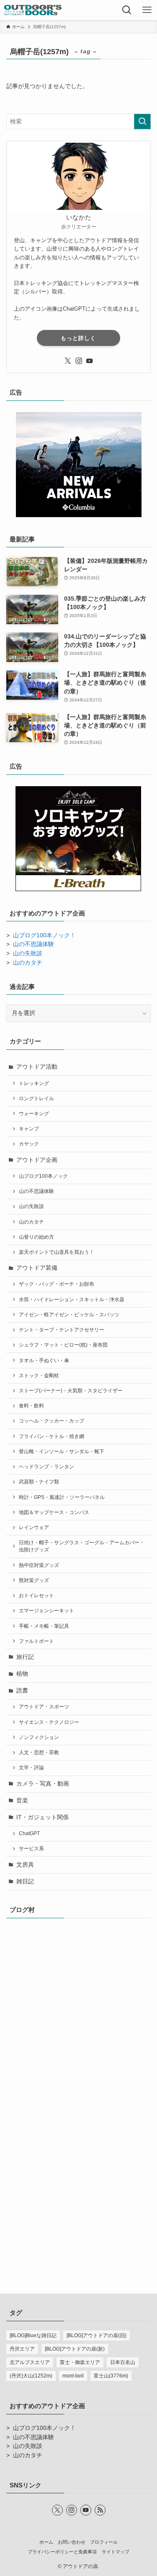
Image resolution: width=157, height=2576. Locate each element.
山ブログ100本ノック (43, 1176)
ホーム (46, 2542)
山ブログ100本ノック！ (44, 935)
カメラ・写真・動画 (43, 1784)
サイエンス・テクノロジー (49, 1722)
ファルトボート (36, 1641)
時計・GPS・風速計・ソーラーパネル (62, 1497)
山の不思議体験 (33, 944)
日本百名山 (123, 2362)
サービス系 (31, 1849)
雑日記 (25, 1882)
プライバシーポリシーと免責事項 (62, 2552)
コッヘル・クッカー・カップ (51, 1421)
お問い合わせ (72, 2542)
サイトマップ (116, 2552)
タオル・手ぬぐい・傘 (44, 1360)
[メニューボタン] (147, 10)
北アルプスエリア (30, 2362)
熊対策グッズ (34, 1580)
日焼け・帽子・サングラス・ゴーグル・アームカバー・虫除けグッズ (82, 1546)
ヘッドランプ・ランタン (46, 1467)
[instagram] (79, 361)
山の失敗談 (28, 953)
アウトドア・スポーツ (44, 1707)
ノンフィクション (39, 1737)
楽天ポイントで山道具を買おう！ (57, 1252)
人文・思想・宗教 (39, 1752)
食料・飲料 (31, 1406)
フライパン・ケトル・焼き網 (51, 1436)
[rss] (100, 2510)
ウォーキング (34, 1114)
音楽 (22, 1801)
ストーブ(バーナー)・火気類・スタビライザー (71, 1391)
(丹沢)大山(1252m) (31, 2376)
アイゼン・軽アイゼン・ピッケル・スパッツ (69, 1315)
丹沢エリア (22, 2349)
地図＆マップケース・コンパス (54, 1512)
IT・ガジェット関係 (42, 1817)
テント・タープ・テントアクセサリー (62, 1330)
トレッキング (34, 1083)
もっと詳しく (78, 338)
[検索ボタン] (127, 10)
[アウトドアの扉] (33, 10)
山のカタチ (28, 963)
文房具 (25, 1865)
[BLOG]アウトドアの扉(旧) (97, 2335)
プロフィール (104, 2542)
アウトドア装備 (37, 1268)
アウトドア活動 (37, 1067)
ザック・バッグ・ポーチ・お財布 (57, 1284)
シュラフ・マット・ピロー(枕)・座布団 (63, 1345)
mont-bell (73, 2376)
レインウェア (34, 1527)
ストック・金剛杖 (39, 1376)
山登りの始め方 (36, 1237)
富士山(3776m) (111, 2376)
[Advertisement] (78, 2181)
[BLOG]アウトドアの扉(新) (75, 2349)
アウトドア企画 (37, 1160)
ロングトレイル (36, 1098)
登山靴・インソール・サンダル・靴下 (62, 1451)
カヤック (29, 1144)
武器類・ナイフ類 (39, 1482)
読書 (22, 1691)
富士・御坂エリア (80, 2362)
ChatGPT (29, 1833)
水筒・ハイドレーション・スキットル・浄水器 (72, 1300)
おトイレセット (36, 1595)
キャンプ (29, 1129)
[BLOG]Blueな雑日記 (33, 2335)
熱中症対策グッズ (39, 1565)
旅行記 (25, 1657)
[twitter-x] (68, 361)
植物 (22, 1674)
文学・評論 (31, 1768)
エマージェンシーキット (46, 1611)
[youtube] (90, 361)
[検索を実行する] (142, 122)
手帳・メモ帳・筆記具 (44, 1626)
